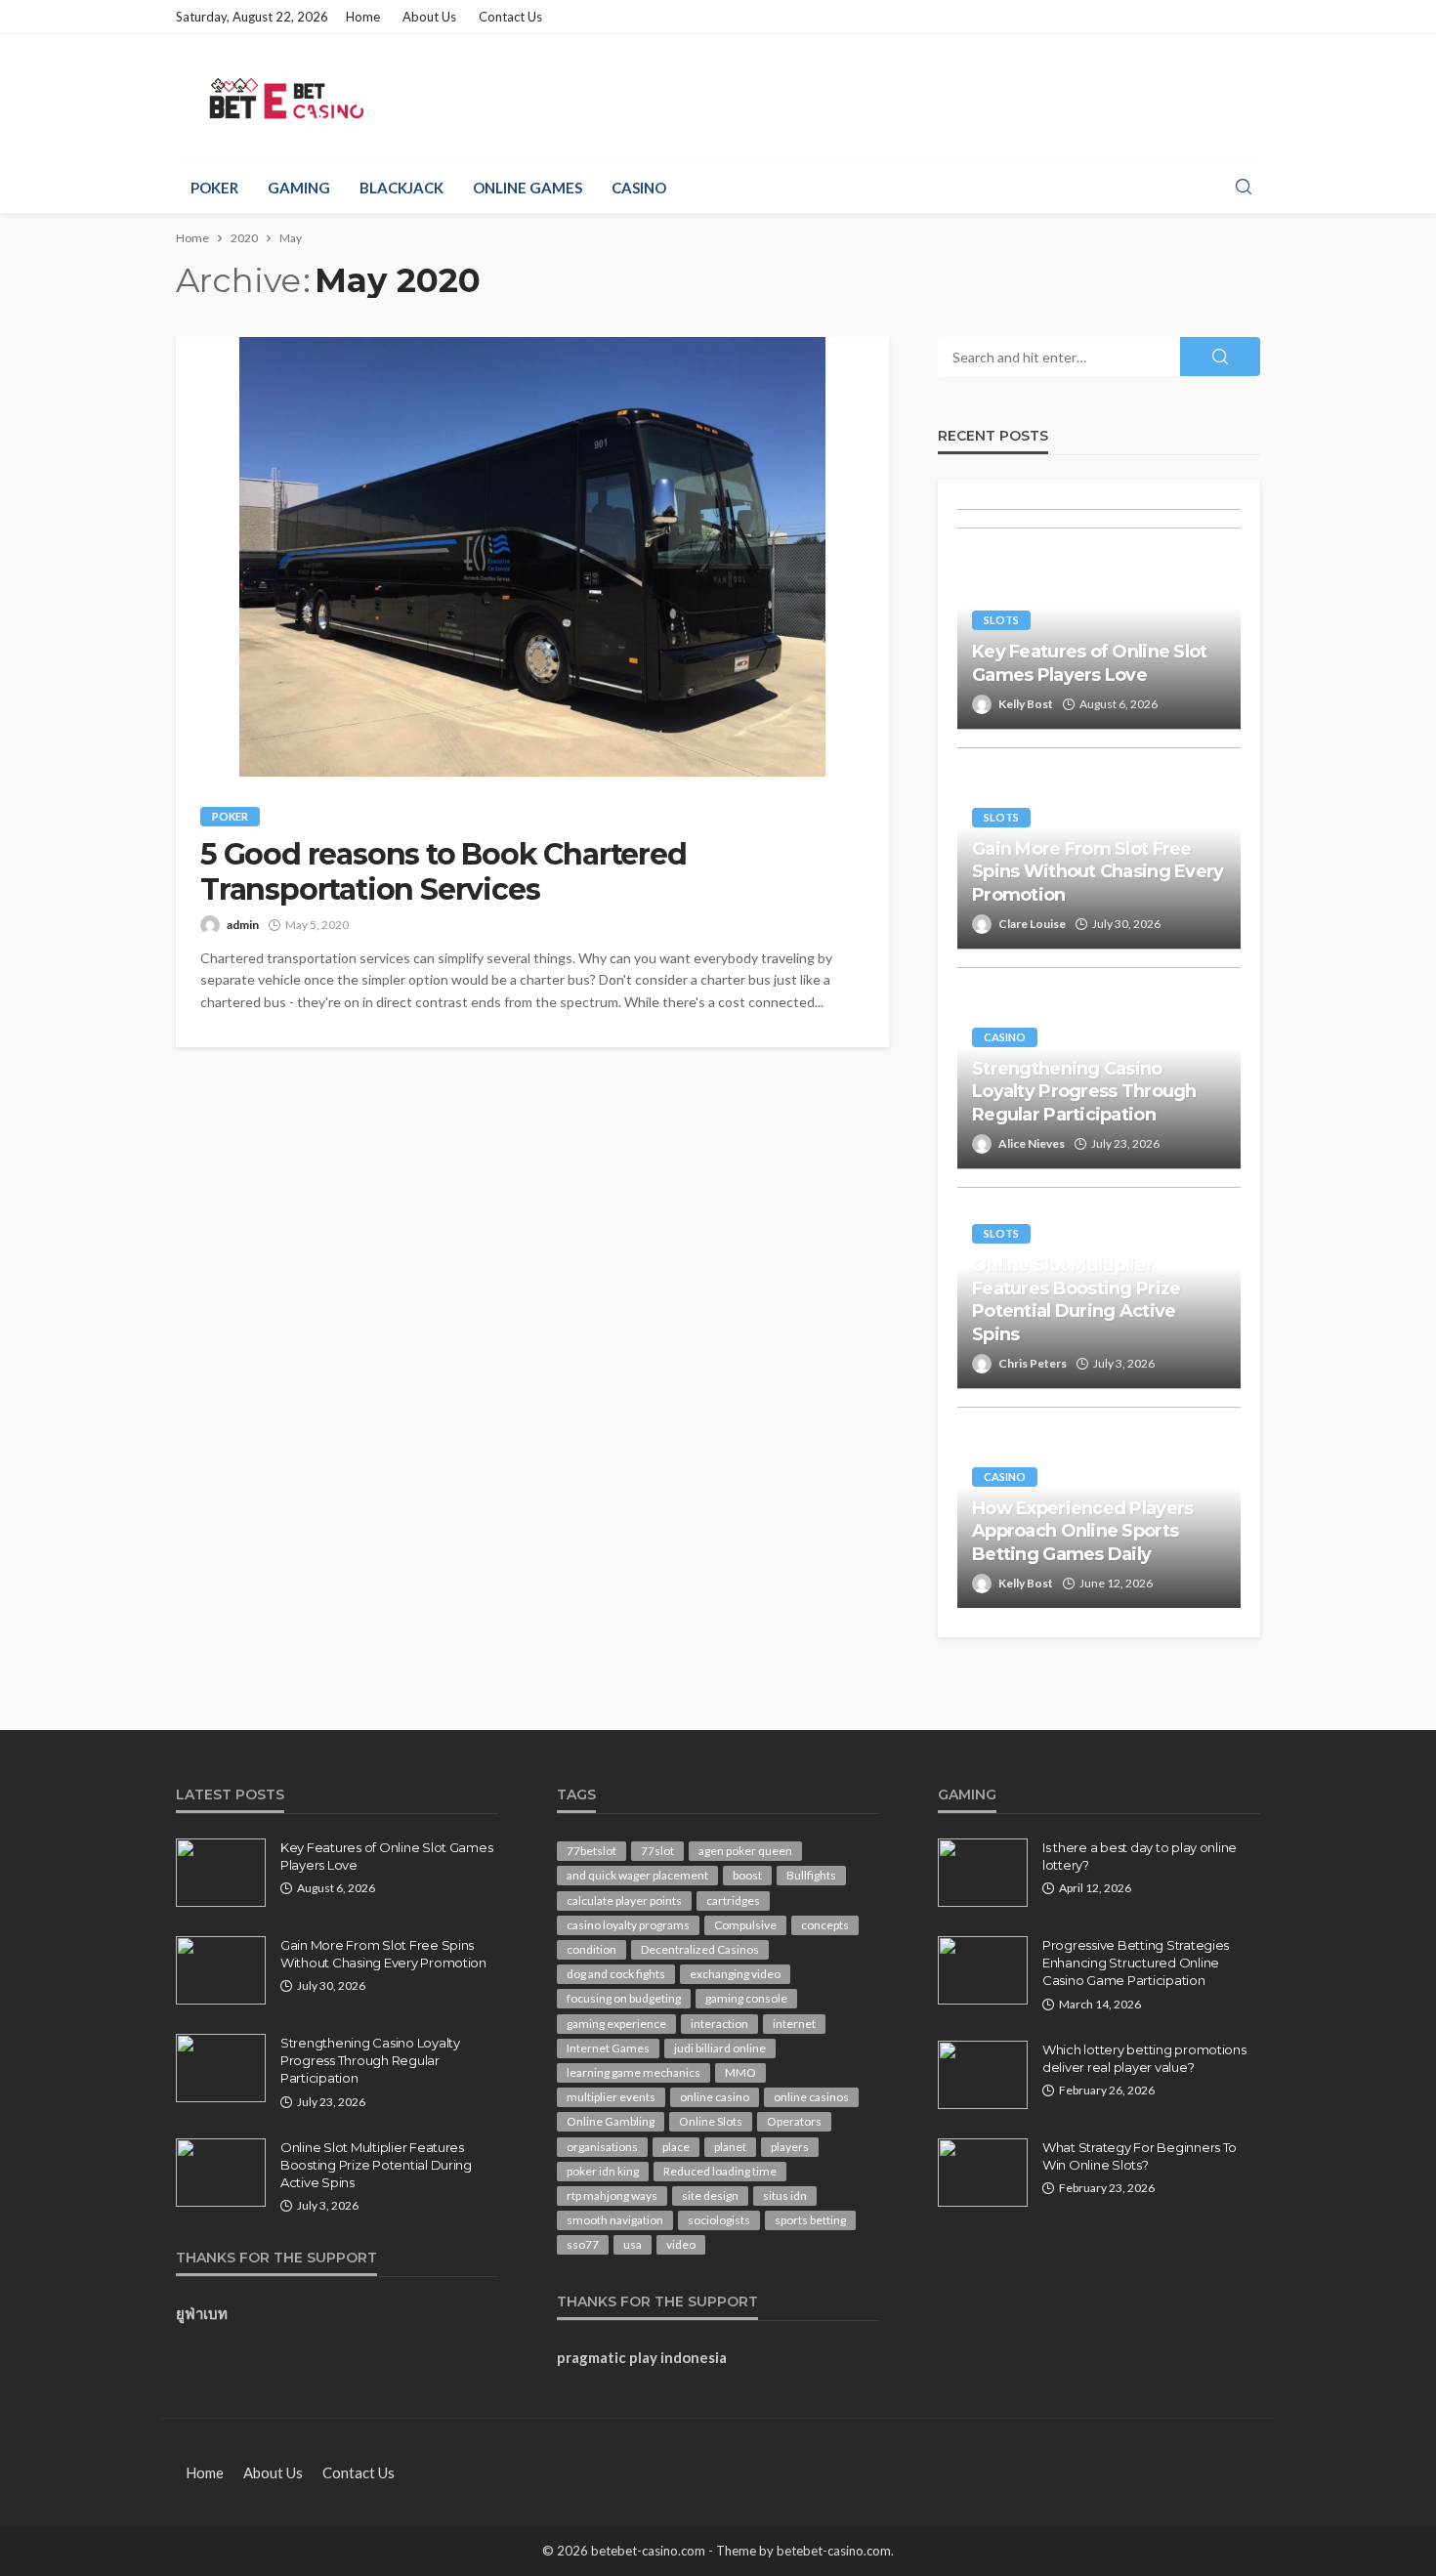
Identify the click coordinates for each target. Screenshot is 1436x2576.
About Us (429, 17)
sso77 (583, 2244)
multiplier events (611, 2097)
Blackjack (401, 188)
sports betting (810, 2220)
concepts (825, 1925)
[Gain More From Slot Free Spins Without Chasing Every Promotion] (221, 1970)
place (676, 2147)
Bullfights (811, 1875)
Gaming (299, 188)
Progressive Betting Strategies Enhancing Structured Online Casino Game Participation (1136, 1963)
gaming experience (616, 2024)
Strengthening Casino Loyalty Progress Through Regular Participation (1084, 1092)
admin (243, 925)
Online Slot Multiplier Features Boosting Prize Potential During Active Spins (1076, 1299)
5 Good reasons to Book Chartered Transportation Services (443, 872)
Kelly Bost (1026, 704)
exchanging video (735, 1974)
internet (794, 2024)
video (681, 2244)
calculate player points (624, 1900)
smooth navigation (615, 2220)
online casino (715, 2097)
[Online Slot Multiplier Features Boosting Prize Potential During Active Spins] (221, 2173)
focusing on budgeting (624, 1998)
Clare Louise (1032, 924)
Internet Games (608, 2048)
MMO (740, 2072)
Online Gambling (611, 2121)
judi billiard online (720, 2048)
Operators (794, 2121)
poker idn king (603, 2171)
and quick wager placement (637, 1875)
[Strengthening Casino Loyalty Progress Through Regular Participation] (221, 2068)
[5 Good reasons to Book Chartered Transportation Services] (532, 557)
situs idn (785, 2196)
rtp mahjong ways (612, 2196)
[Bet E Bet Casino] (287, 98)
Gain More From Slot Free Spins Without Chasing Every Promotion (1098, 872)
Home (363, 17)
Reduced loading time (720, 2171)
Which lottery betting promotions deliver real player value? (1144, 2058)
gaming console (746, 1998)
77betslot (591, 1851)
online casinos (811, 2097)
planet (730, 2147)
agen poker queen (745, 1851)
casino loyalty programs (628, 1925)
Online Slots (711, 2121)
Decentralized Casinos (700, 1949)
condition (591, 1949)
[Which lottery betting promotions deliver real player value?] (983, 2075)
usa (633, 2244)
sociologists (719, 2220)
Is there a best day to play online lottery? (1140, 1856)
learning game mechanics (634, 2072)
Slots (1001, 620)
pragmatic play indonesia (642, 2357)
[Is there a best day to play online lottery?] (983, 1873)
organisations (602, 2147)
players (790, 2147)
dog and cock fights (616, 1974)
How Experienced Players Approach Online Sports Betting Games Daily (1082, 1531)
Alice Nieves (1032, 1143)
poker (214, 188)
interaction (719, 2024)
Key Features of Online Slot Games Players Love (1090, 663)
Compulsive (745, 1925)
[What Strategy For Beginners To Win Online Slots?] (983, 2173)
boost (747, 1875)
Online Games (528, 188)
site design (710, 2196)
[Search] (1244, 188)
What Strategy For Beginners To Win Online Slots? (1140, 2156)
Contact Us (510, 17)
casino (639, 188)
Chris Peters (1033, 1363)
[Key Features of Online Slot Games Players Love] (221, 1873)
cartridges (733, 1900)
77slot (657, 1851)
